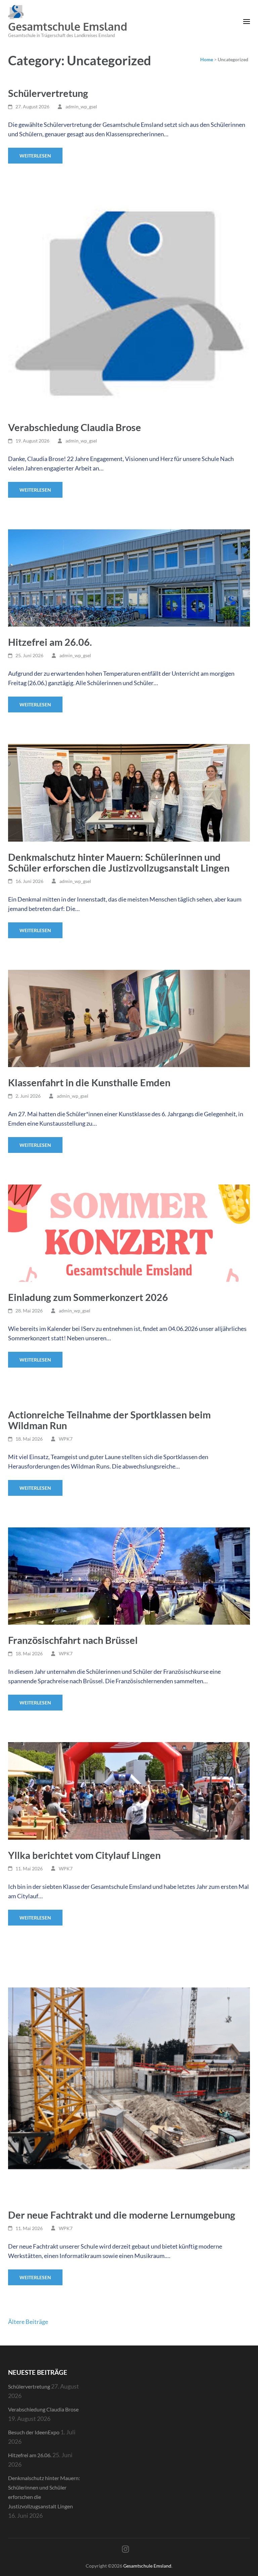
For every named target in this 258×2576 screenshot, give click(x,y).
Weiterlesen (35, 156)
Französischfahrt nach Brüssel (73, 1640)
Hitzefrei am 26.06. (50, 642)
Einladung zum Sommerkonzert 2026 (88, 1297)
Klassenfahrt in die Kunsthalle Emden (89, 1082)
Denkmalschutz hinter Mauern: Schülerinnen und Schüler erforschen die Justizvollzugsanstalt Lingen (119, 862)
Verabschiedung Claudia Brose (75, 427)
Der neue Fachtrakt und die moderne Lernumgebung (122, 2215)
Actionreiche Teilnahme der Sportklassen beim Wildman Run (109, 1420)
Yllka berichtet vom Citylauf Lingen (84, 1855)
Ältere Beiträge (28, 2322)
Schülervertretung (48, 93)
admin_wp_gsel (81, 107)
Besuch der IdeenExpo (34, 2432)
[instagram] (125, 2549)
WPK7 (66, 1439)
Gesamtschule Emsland (68, 26)
